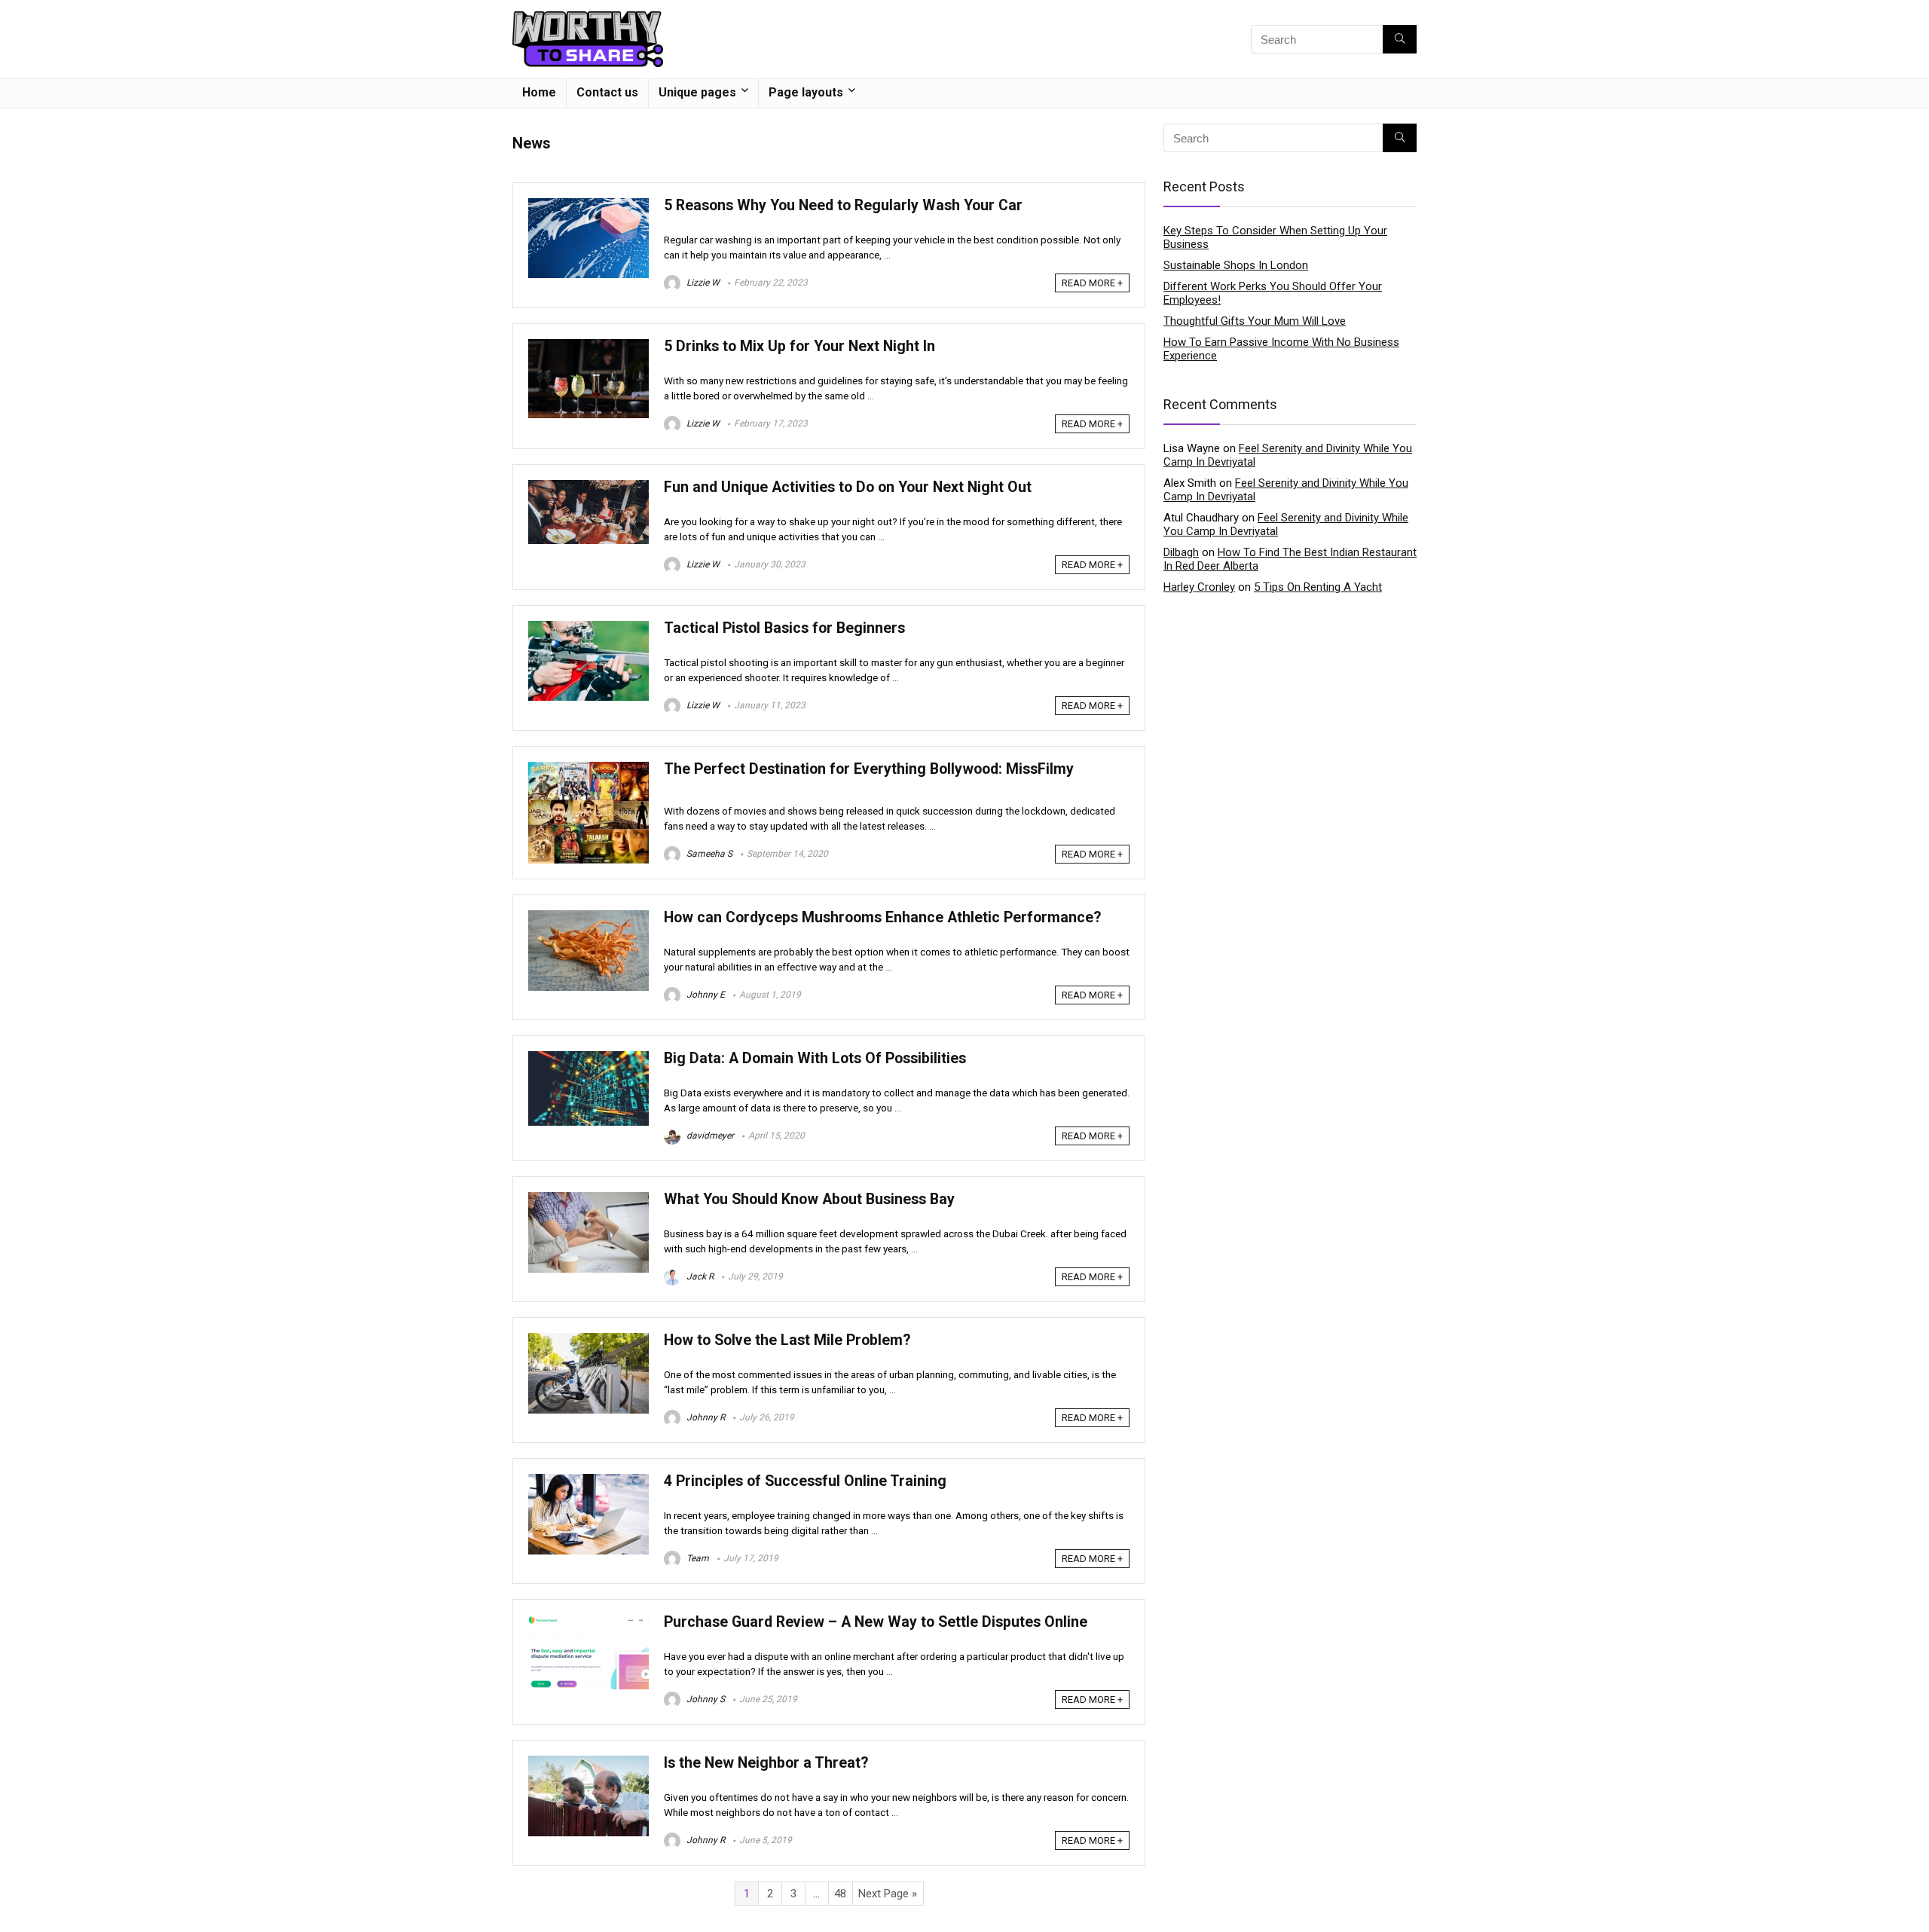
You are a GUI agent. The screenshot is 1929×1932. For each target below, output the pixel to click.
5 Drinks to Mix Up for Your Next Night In (799, 346)
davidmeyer (709, 1136)
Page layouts (806, 92)
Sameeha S (708, 854)
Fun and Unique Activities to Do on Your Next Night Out (848, 487)
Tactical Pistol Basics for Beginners (784, 628)
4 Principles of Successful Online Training (805, 1481)
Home (539, 92)
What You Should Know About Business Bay (809, 1199)
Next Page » (888, 1894)
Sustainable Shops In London (1236, 265)
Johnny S (705, 1699)
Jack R (699, 1276)
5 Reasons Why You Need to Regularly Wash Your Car (843, 205)
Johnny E (705, 995)
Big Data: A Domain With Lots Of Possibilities (815, 1058)
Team (697, 1558)
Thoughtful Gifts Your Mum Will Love (1255, 321)
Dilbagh (1181, 552)
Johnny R (705, 1417)
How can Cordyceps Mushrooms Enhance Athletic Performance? (882, 917)
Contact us (607, 92)
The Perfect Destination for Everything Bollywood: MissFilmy (869, 769)
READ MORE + (1092, 283)
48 (840, 1894)
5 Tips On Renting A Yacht (1318, 587)
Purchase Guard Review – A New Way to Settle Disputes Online (876, 1622)
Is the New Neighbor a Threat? (766, 1763)
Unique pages (697, 92)
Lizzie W (702, 283)
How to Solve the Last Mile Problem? (787, 1340)
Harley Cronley (1199, 587)
